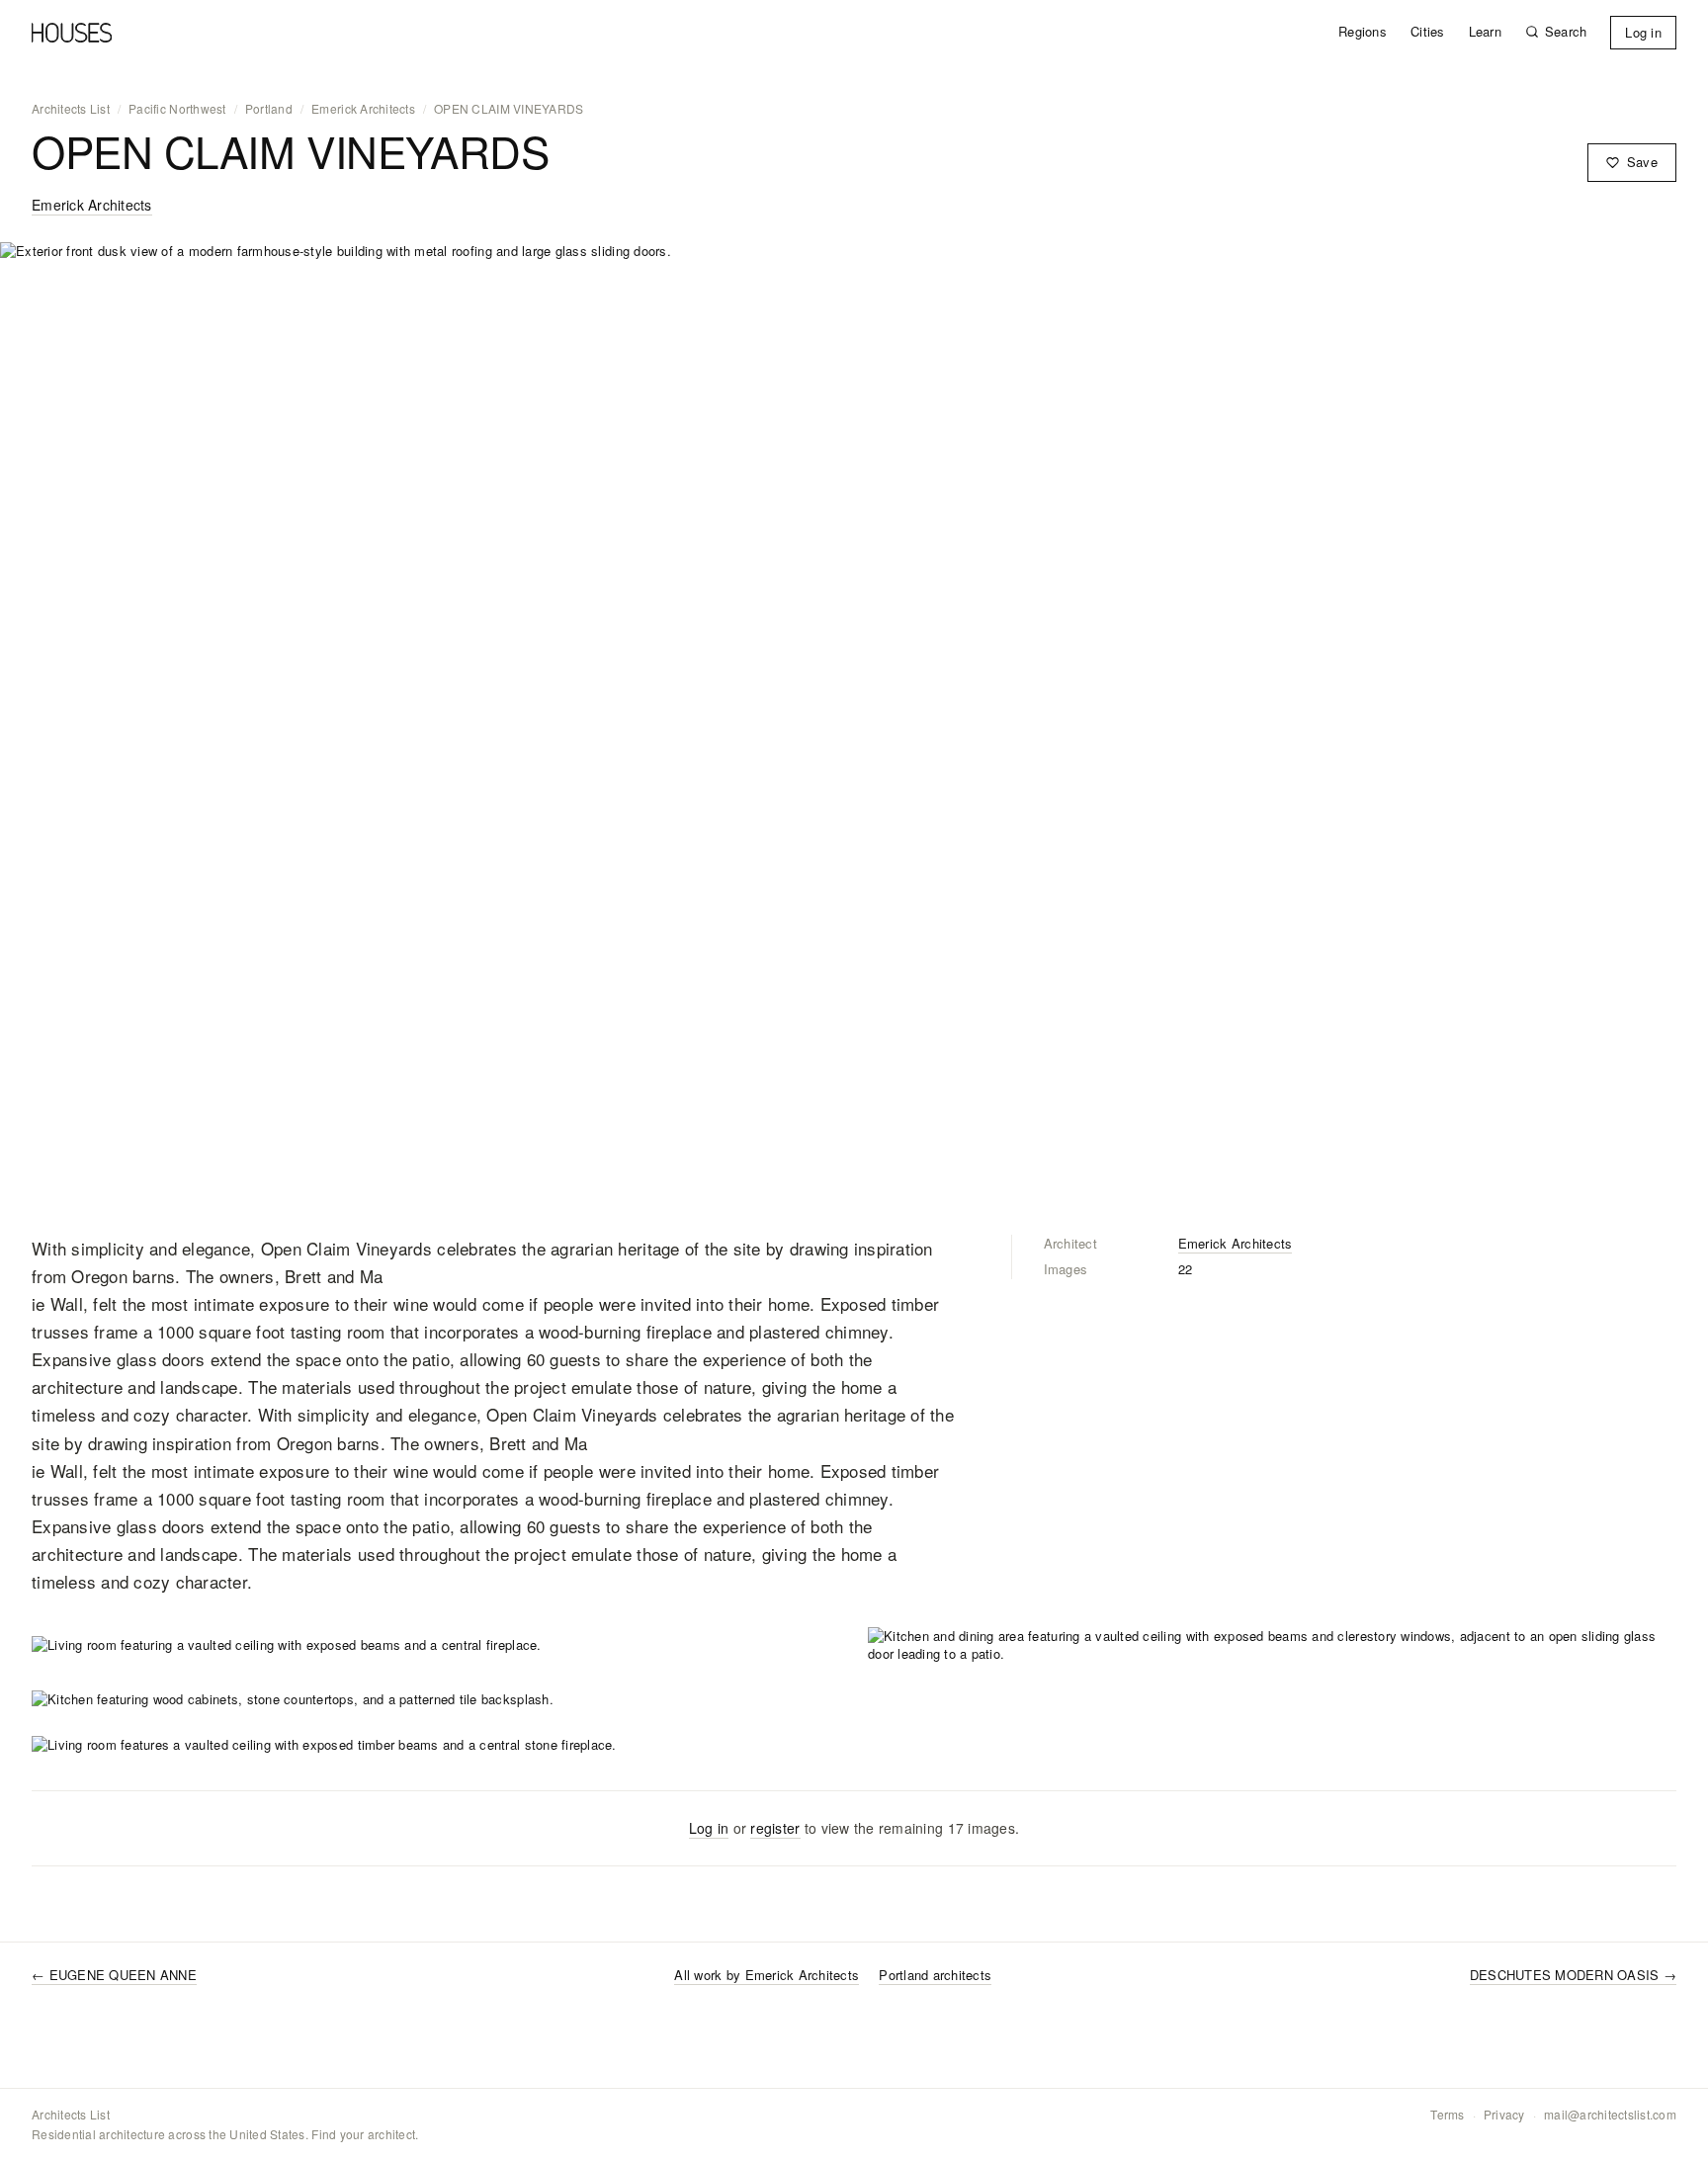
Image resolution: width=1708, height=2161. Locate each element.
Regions (1363, 32)
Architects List (71, 109)
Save (1642, 162)
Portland (269, 109)
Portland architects (935, 1975)
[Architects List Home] (72, 33)
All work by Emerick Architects (767, 1975)
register (775, 1828)
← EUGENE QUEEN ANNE (114, 1975)
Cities (1428, 32)
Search (1566, 32)
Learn (1485, 32)
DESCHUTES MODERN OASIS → (1573, 1975)
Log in (1643, 32)
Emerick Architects (363, 109)
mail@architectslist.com (1610, 2115)
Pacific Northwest (177, 109)
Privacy (1504, 2115)
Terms (1447, 2115)
